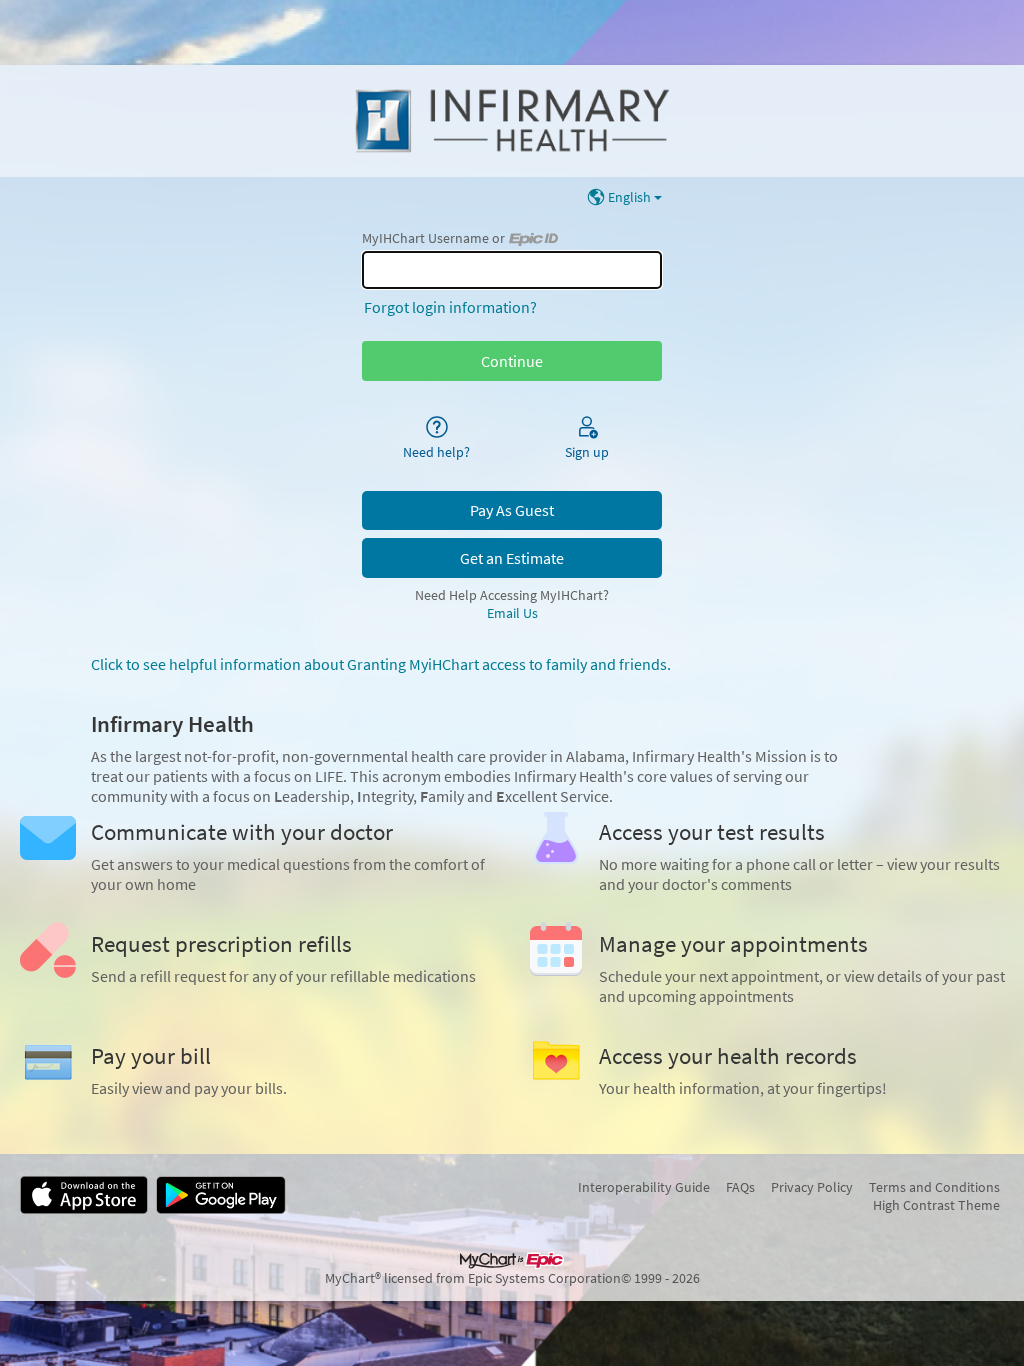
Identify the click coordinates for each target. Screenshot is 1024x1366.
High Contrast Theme (936, 1205)
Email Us (512, 613)
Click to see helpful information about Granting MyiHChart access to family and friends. (381, 664)
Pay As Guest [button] (512, 510)
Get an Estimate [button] (512, 558)
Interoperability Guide (644, 1187)
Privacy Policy (812, 1187)
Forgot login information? (450, 307)
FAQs (740, 1187)
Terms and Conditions (934, 1187)
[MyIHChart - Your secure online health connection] (512, 121)
